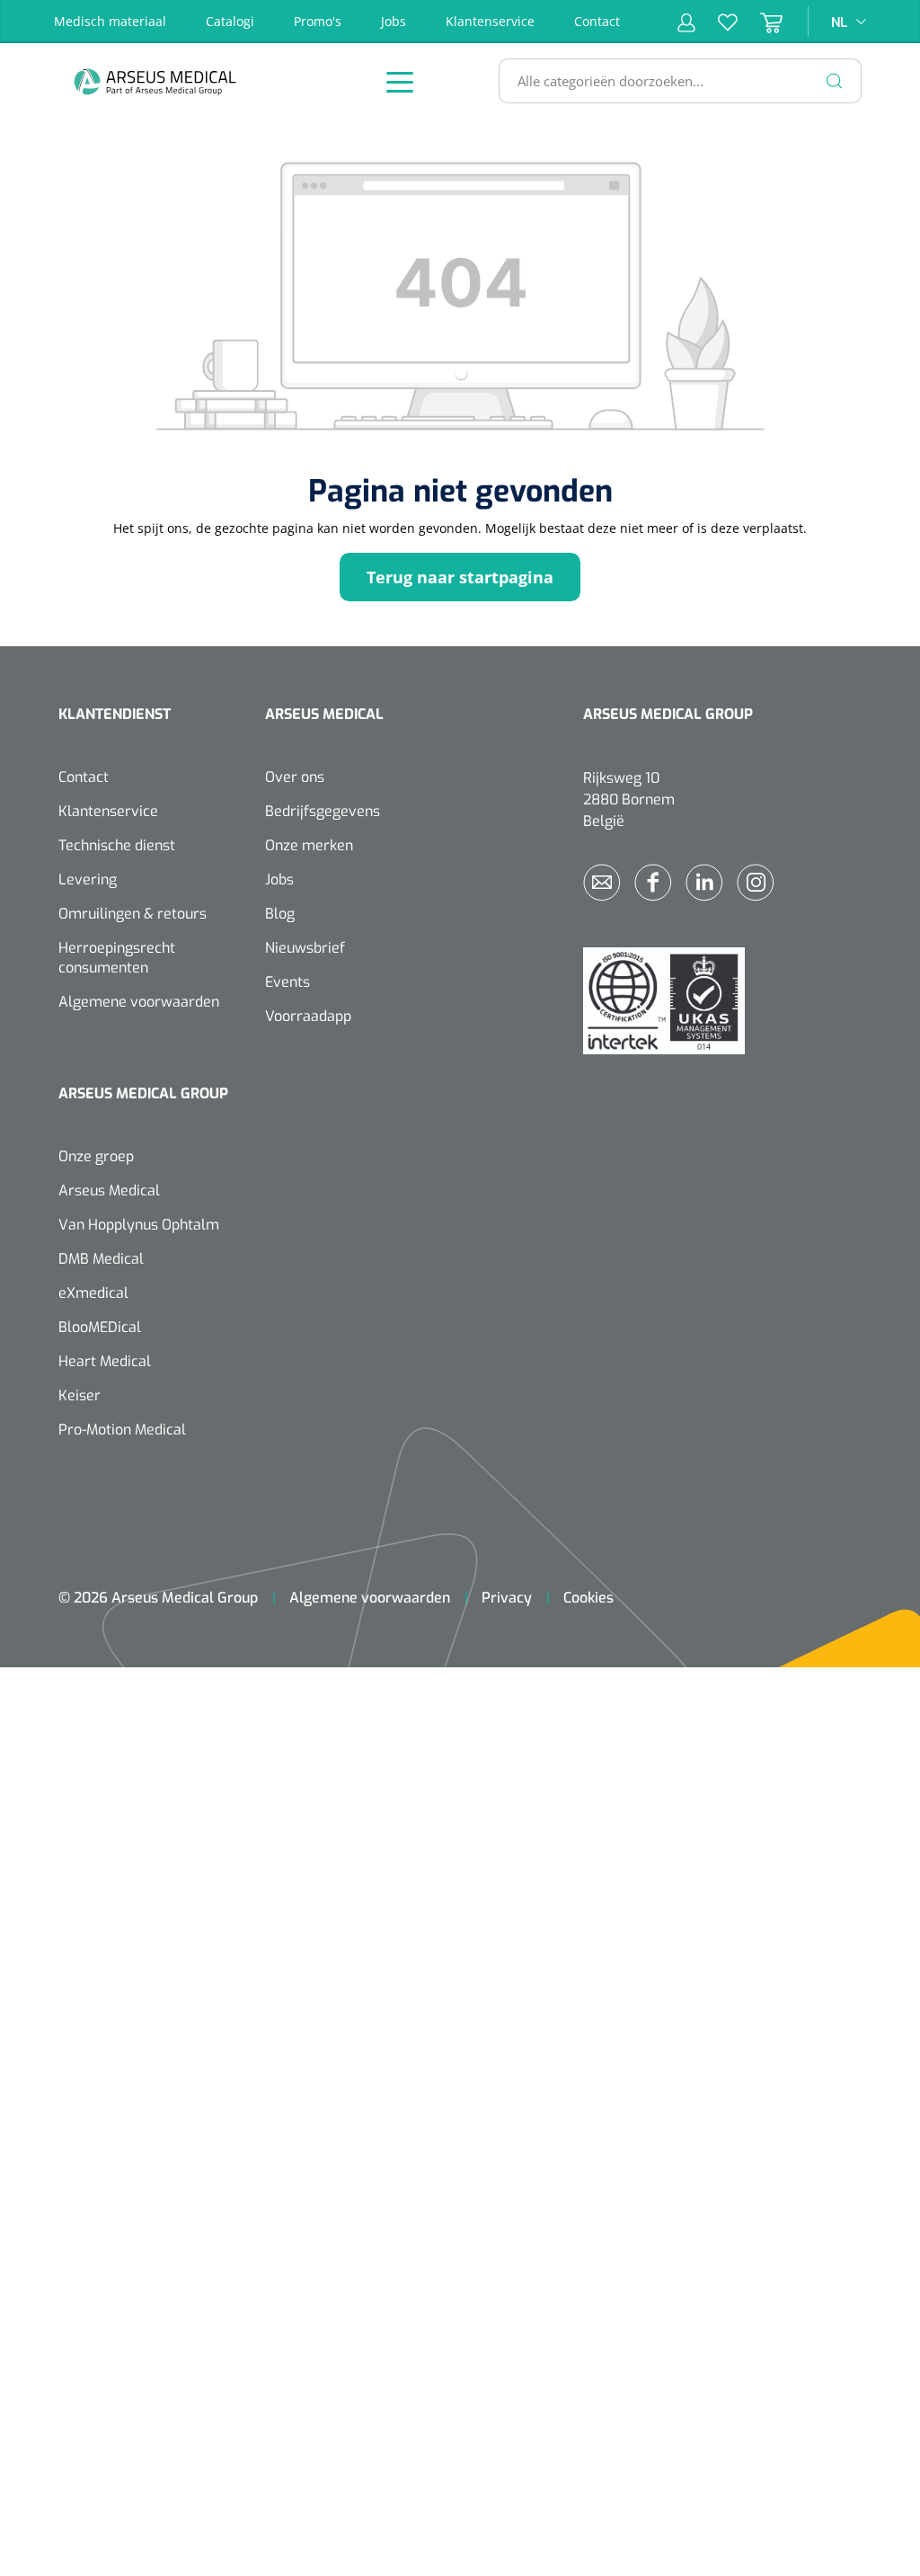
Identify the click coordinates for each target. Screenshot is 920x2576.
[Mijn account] (686, 22)
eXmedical (93, 1293)
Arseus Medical (109, 1190)
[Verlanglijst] (717, 22)
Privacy (507, 1598)
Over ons (295, 777)
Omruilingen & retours (133, 914)
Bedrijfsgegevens (323, 811)
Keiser (80, 1395)
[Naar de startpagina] (202, 81)
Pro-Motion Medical (122, 1430)
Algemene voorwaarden (139, 1002)
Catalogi (230, 21)
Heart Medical (105, 1361)
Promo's (318, 21)
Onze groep (96, 1156)
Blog (280, 914)
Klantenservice (490, 21)
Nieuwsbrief (305, 948)
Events (287, 982)
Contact (597, 21)
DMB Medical (101, 1259)
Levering (88, 879)
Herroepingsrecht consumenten (117, 958)
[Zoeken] (835, 81)
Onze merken (309, 845)
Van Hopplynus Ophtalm (139, 1225)
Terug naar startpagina (460, 577)
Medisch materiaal (110, 21)
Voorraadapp (308, 1016)
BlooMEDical (100, 1327)
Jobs (394, 21)
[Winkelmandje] (760, 22)
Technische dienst (117, 845)
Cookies (588, 1598)
